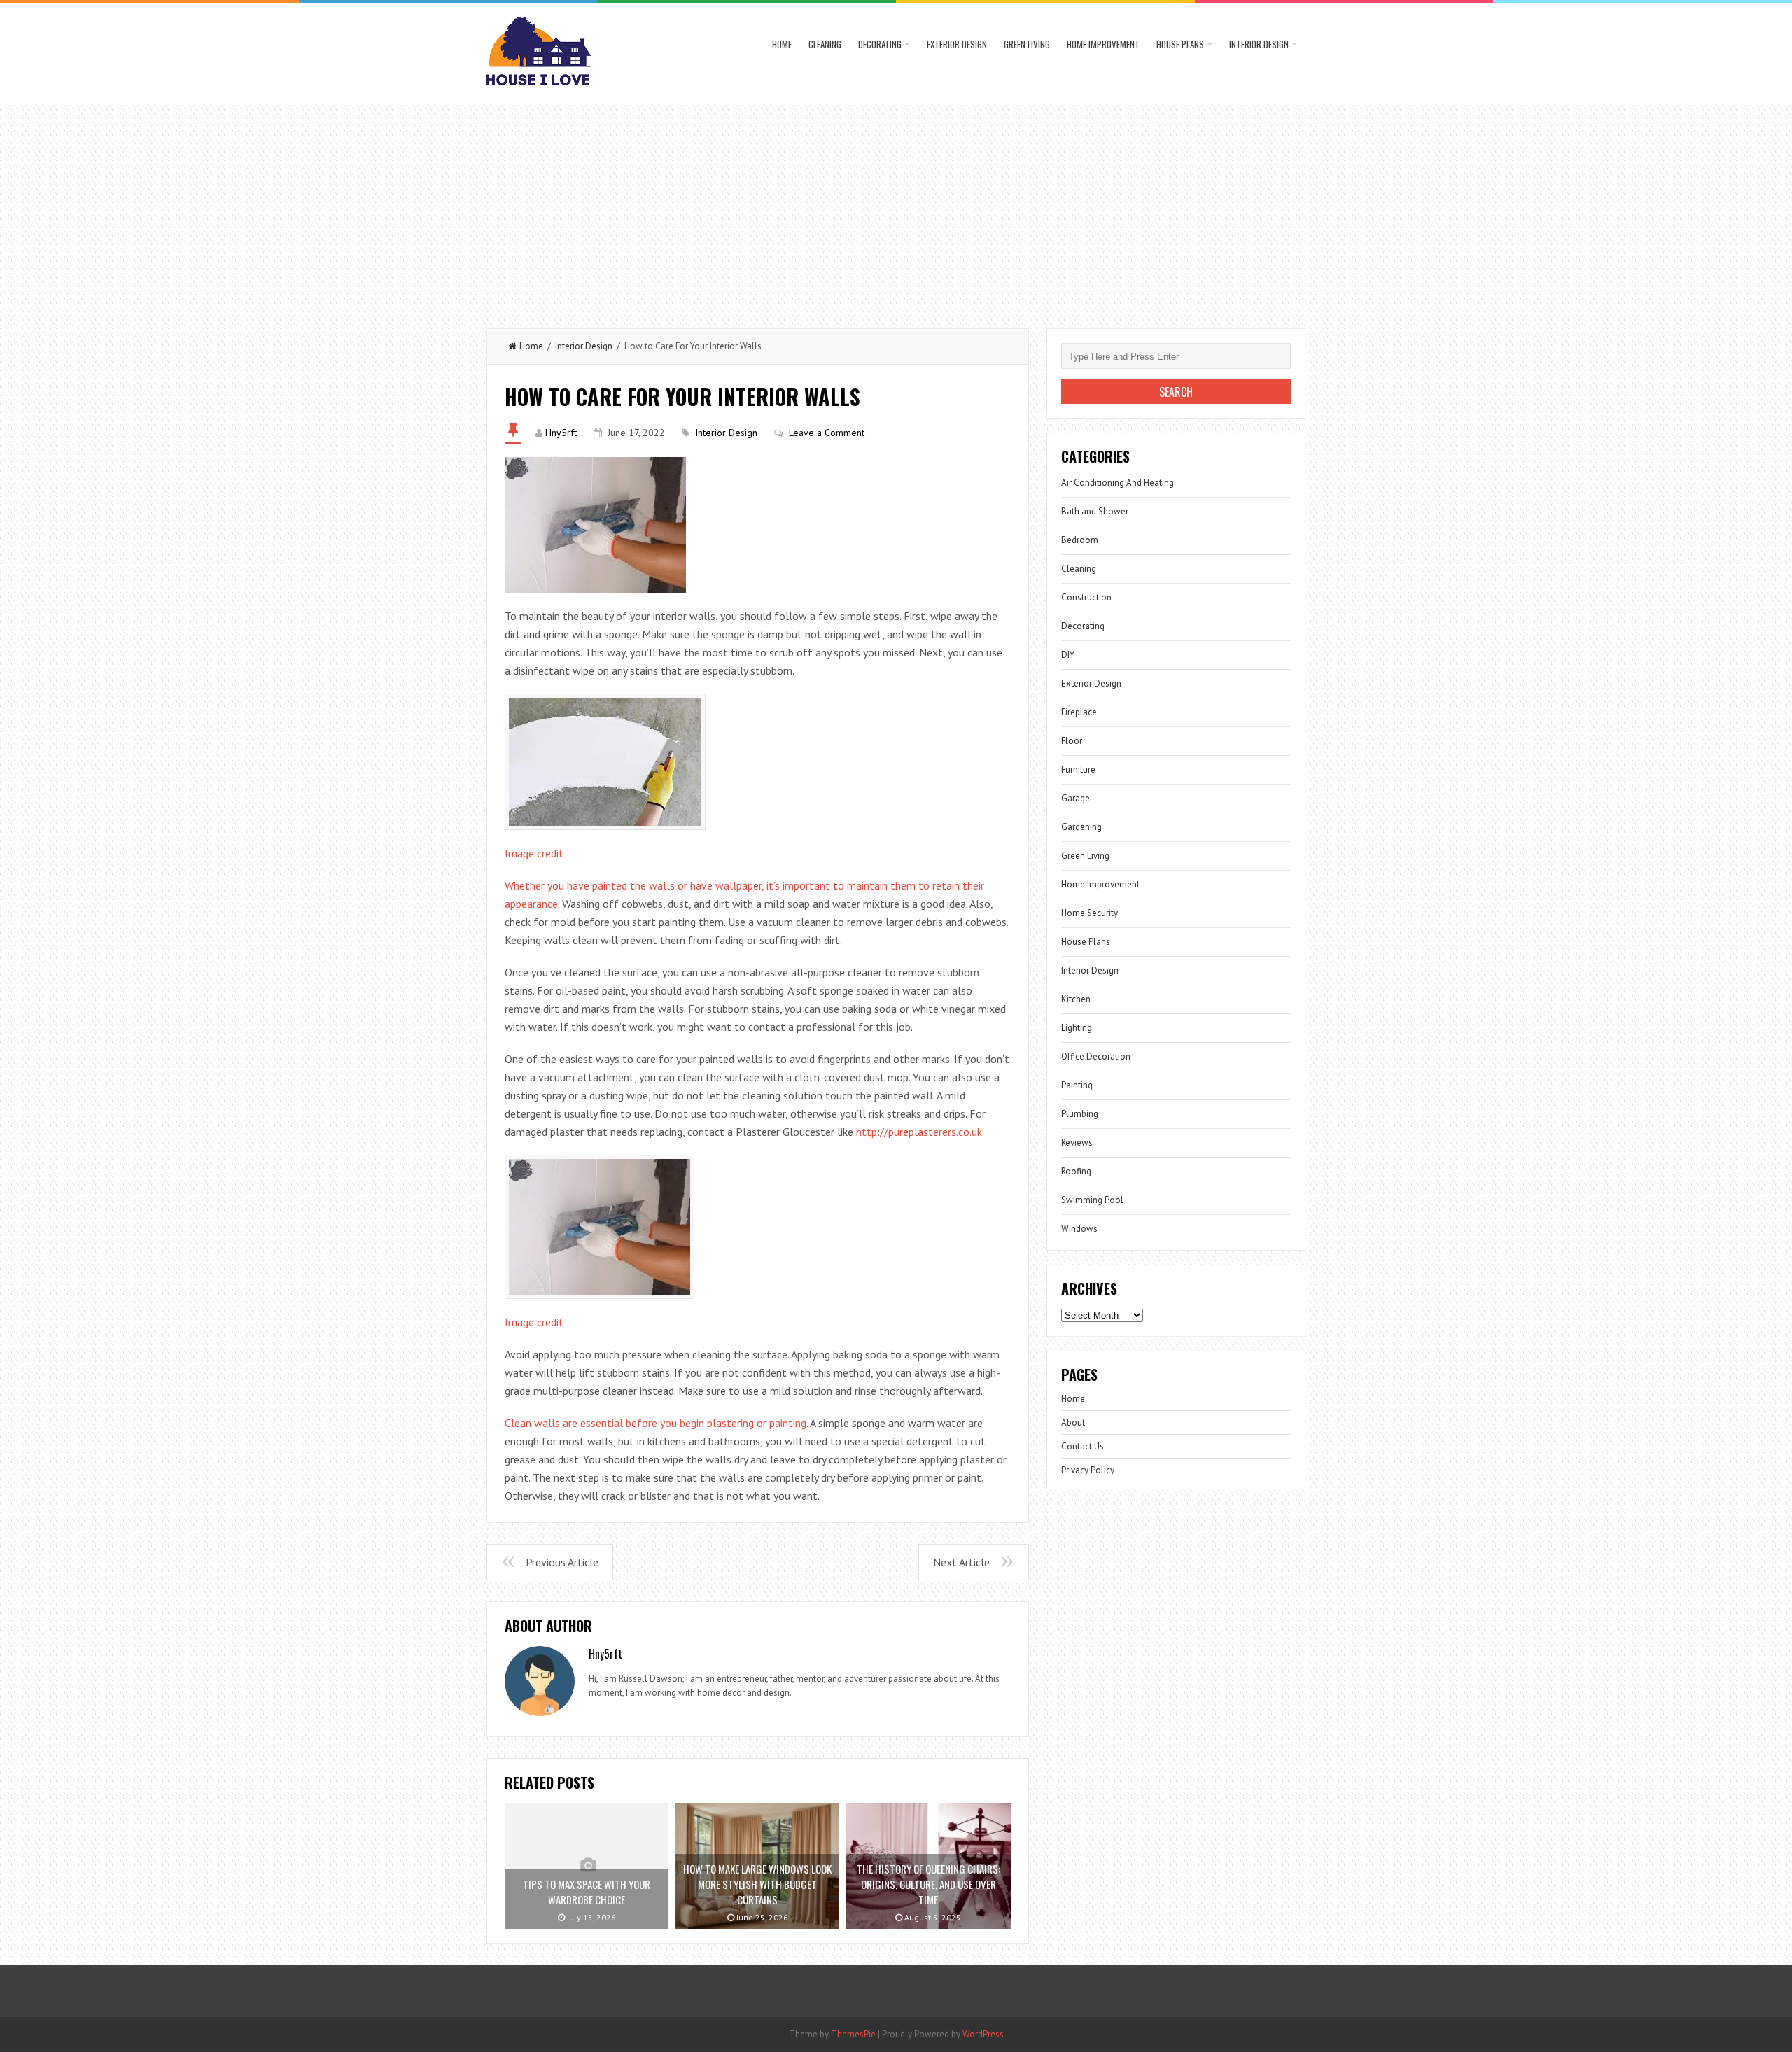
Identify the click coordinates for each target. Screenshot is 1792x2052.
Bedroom (1080, 540)
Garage (1076, 798)
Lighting (1077, 1028)
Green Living (1027, 44)
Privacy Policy (1088, 1470)
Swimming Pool (1092, 1200)
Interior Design (1259, 44)
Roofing (1076, 1171)
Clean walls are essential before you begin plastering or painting (656, 1423)
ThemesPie (853, 2034)
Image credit (534, 853)
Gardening (1081, 827)
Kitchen (1076, 999)
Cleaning (825, 44)
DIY (1068, 655)
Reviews (1077, 1143)
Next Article (961, 1562)
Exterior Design (957, 44)
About (1073, 1422)
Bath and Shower (1095, 511)
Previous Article (562, 1562)
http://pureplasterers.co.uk (919, 1132)
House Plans (1180, 44)
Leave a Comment (827, 433)
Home (782, 44)
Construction (1086, 597)
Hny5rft (561, 433)
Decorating (880, 44)
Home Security (1090, 913)
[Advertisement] (896, 209)
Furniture (1078, 769)
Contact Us (1083, 1446)
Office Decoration (1096, 1056)
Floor (1072, 741)
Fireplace (1079, 712)
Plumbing (1080, 1114)
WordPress (983, 2034)
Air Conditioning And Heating (1118, 483)
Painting (1077, 1085)
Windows (1079, 1229)
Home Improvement (1103, 44)
